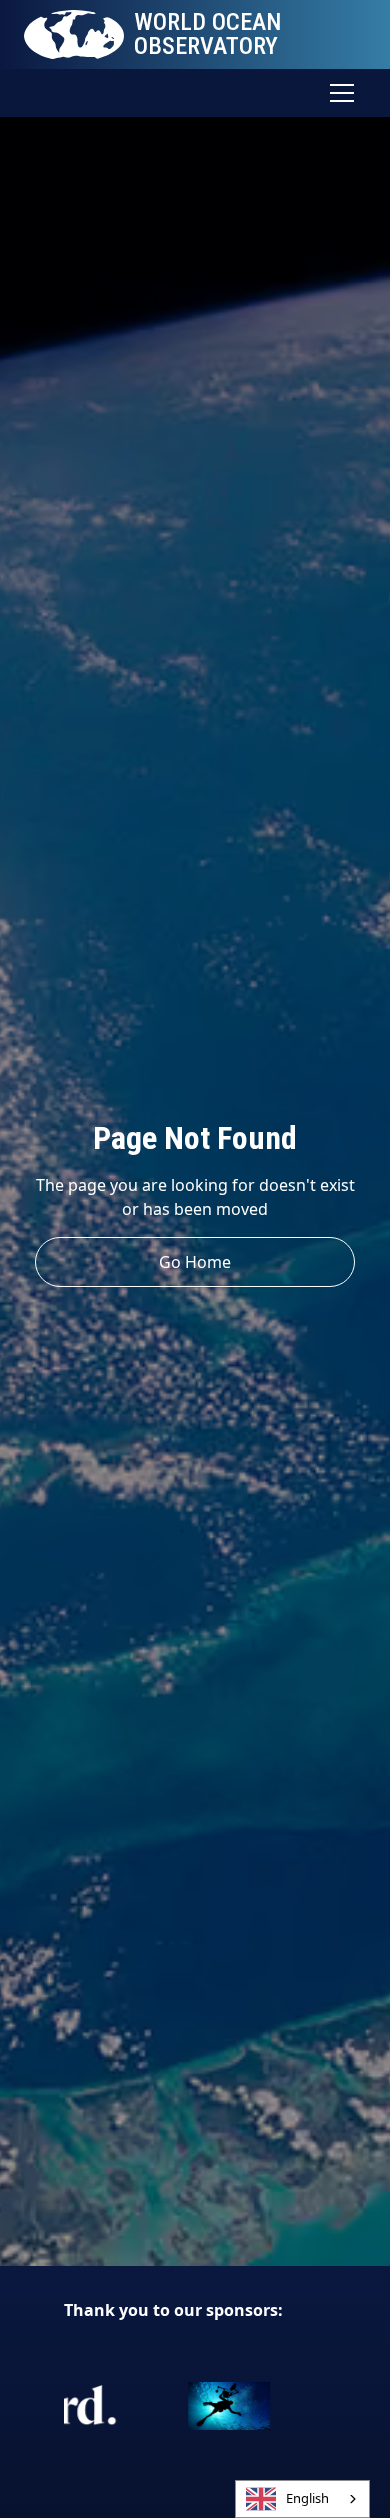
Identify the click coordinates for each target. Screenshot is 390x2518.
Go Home (195, 1262)
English (307, 2498)
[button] (338, 93)
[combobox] (302, 2499)
